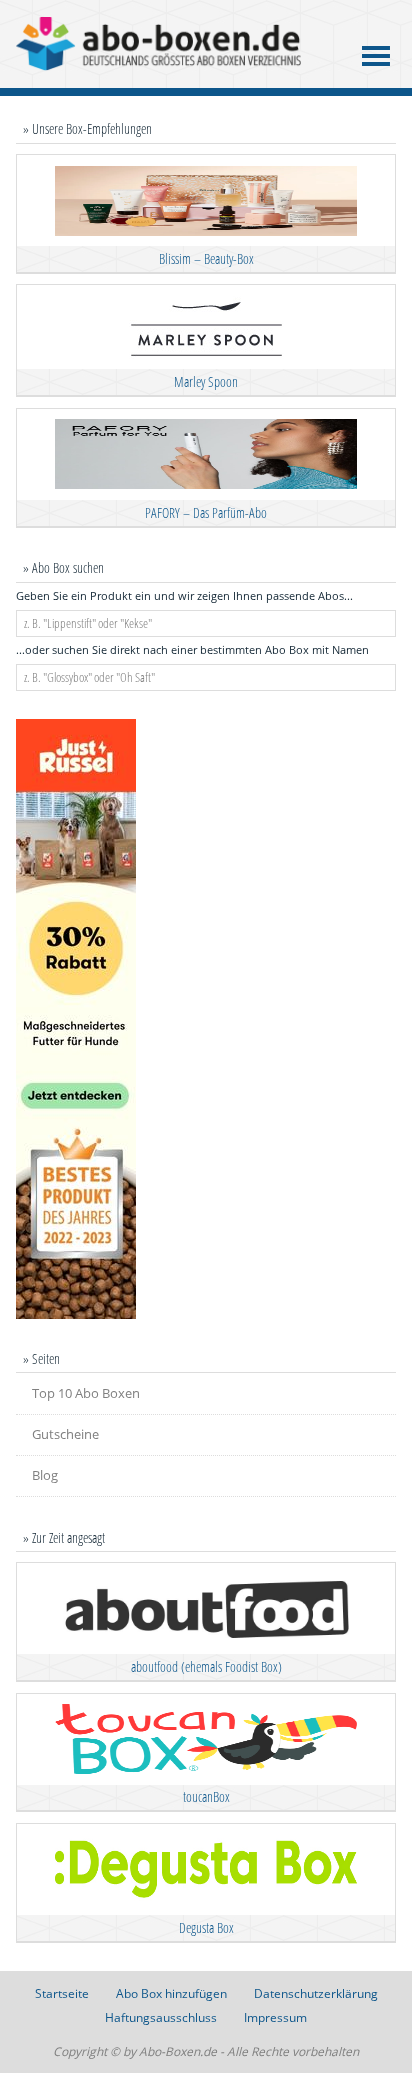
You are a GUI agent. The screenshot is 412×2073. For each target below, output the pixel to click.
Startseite (62, 1993)
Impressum (275, 2017)
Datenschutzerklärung (316, 1993)
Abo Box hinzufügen (171, 1993)
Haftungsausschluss (161, 2017)
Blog (45, 1475)
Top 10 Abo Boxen (86, 1393)
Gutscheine (65, 1434)
